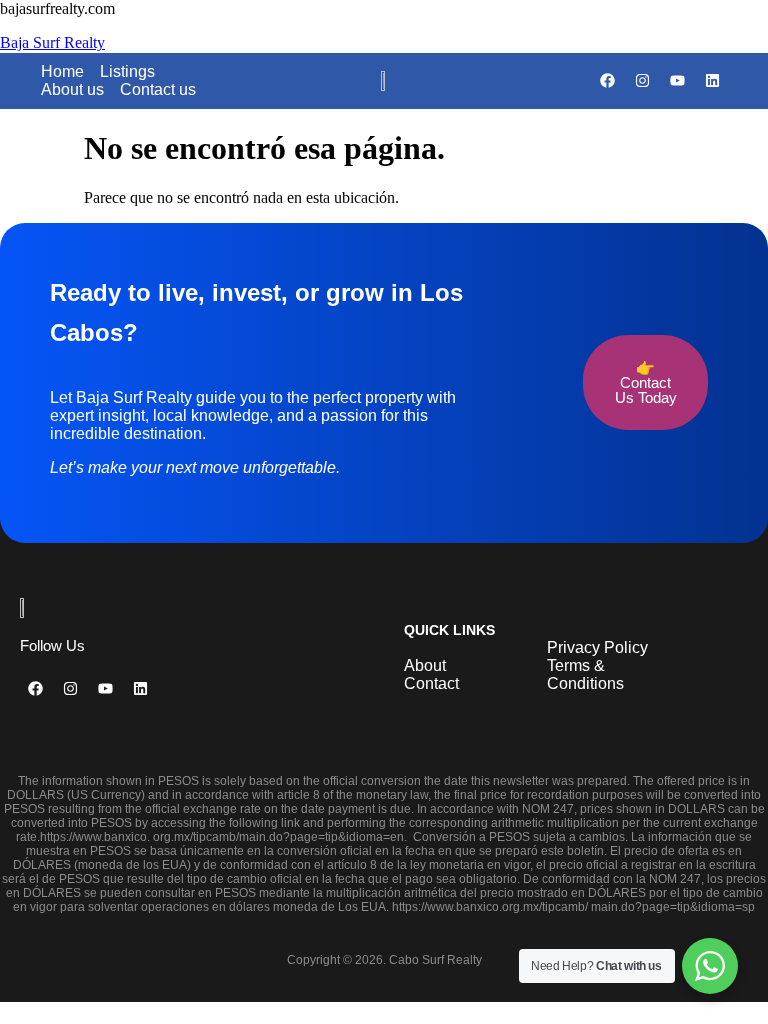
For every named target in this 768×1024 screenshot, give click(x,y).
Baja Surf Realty (52, 42)
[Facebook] (607, 81)
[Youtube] (677, 81)
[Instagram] (642, 81)
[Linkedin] (712, 81)
